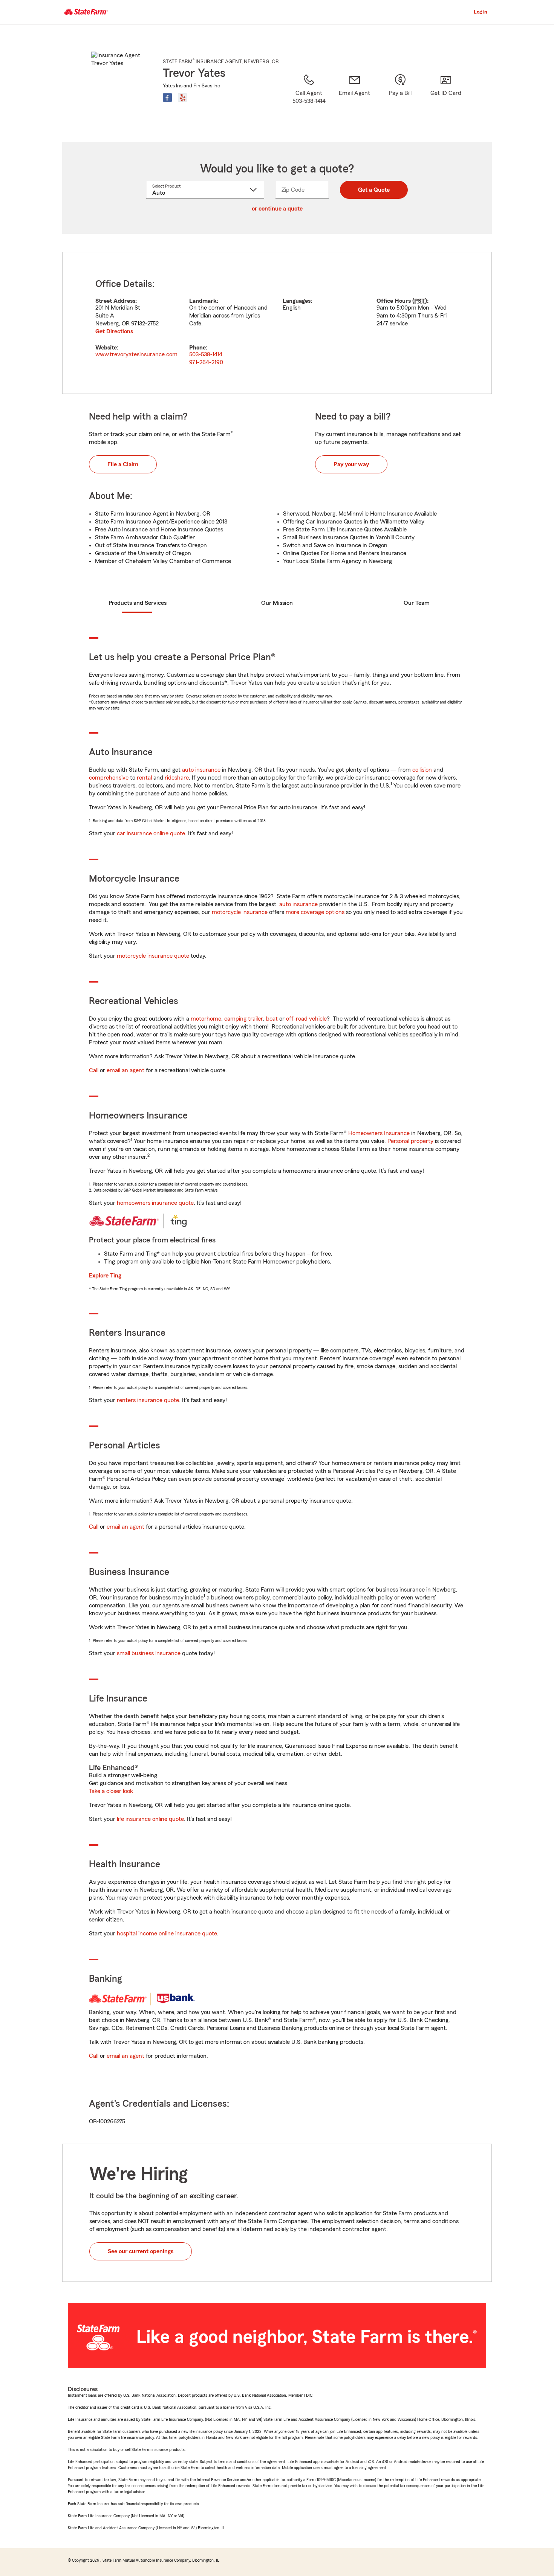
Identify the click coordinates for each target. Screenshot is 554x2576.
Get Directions (114, 331)
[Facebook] (167, 98)
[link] (354, 98)
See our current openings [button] (141, 2251)
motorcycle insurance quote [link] (153, 956)
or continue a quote (277, 209)
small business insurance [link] (149, 1653)
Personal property (410, 1141)
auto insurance (201, 770)
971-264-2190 (206, 362)
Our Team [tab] (417, 603)
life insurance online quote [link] (150, 1819)
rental (144, 778)
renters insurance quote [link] (148, 1400)
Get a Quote (374, 190)
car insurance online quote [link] (151, 833)
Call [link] (94, 1070)
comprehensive (109, 778)
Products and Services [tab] (138, 603)
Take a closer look (111, 1791)
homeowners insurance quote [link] (155, 1203)
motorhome (206, 1019)
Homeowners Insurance (379, 1133)
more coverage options (315, 912)
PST (420, 301)
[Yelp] (182, 98)
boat (272, 1019)
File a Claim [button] (123, 464)
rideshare (177, 778)
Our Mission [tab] (277, 603)
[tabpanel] (277, 323)
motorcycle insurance (240, 912)
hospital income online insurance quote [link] (167, 1934)
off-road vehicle (306, 1019)
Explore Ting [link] (105, 1276)
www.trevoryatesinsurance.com (136, 354)
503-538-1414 (206, 354)
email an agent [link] (125, 1070)
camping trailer (244, 1019)
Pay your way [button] (351, 464)
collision (422, 770)
